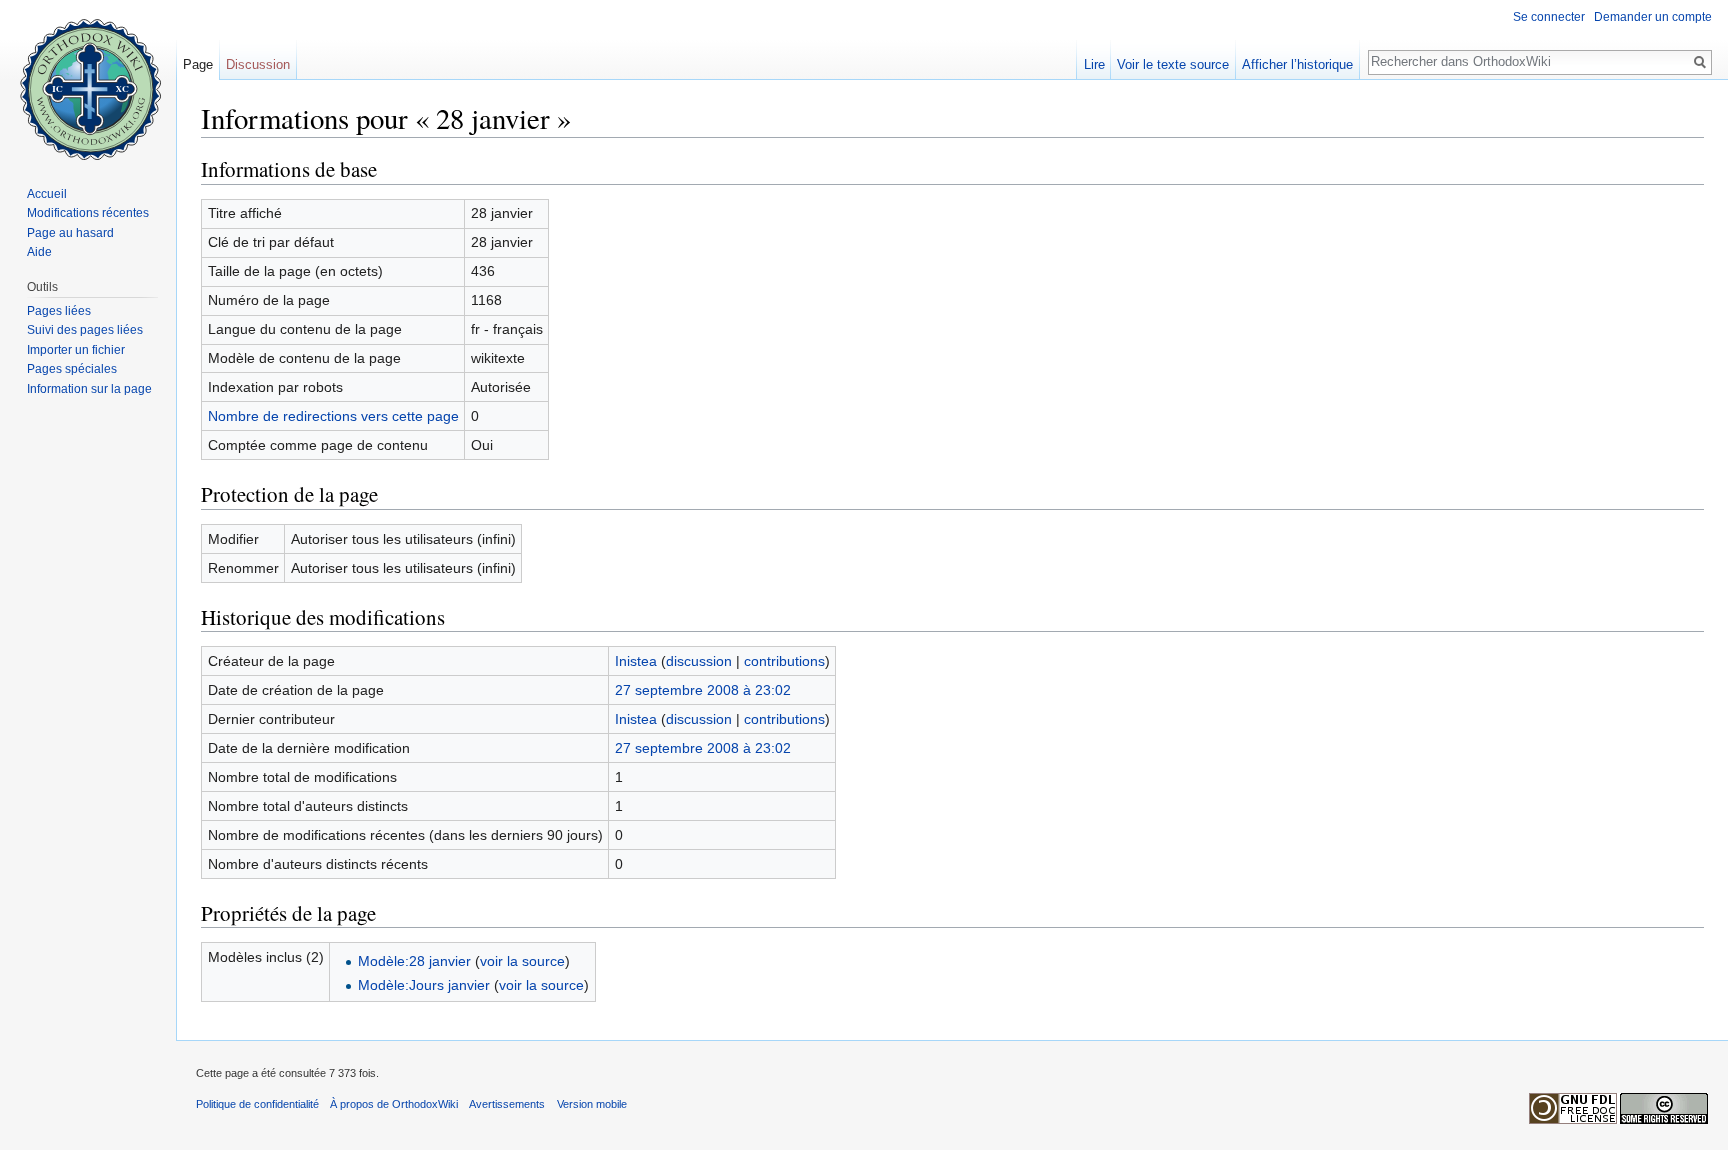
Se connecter (1549, 17)
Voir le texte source (1173, 64)
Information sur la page (89, 389)
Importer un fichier (76, 350)
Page (198, 64)
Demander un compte (1653, 17)
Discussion (258, 64)
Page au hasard (70, 233)
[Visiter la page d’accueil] (88, 80)
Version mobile (592, 1104)
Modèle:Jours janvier (424, 985)
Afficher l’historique (1297, 64)
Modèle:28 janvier (414, 961)
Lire (1094, 64)
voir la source (522, 961)
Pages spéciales (72, 369)
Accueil (47, 194)
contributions (784, 661)
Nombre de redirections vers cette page (333, 416)
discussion (699, 661)
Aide (39, 252)
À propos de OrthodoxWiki (394, 1104)
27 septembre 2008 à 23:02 (703, 690)
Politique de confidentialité (257, 1104)
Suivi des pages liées (85, 330)
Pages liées (59, 311)
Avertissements (507, 1104)
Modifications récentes (88, 213)
